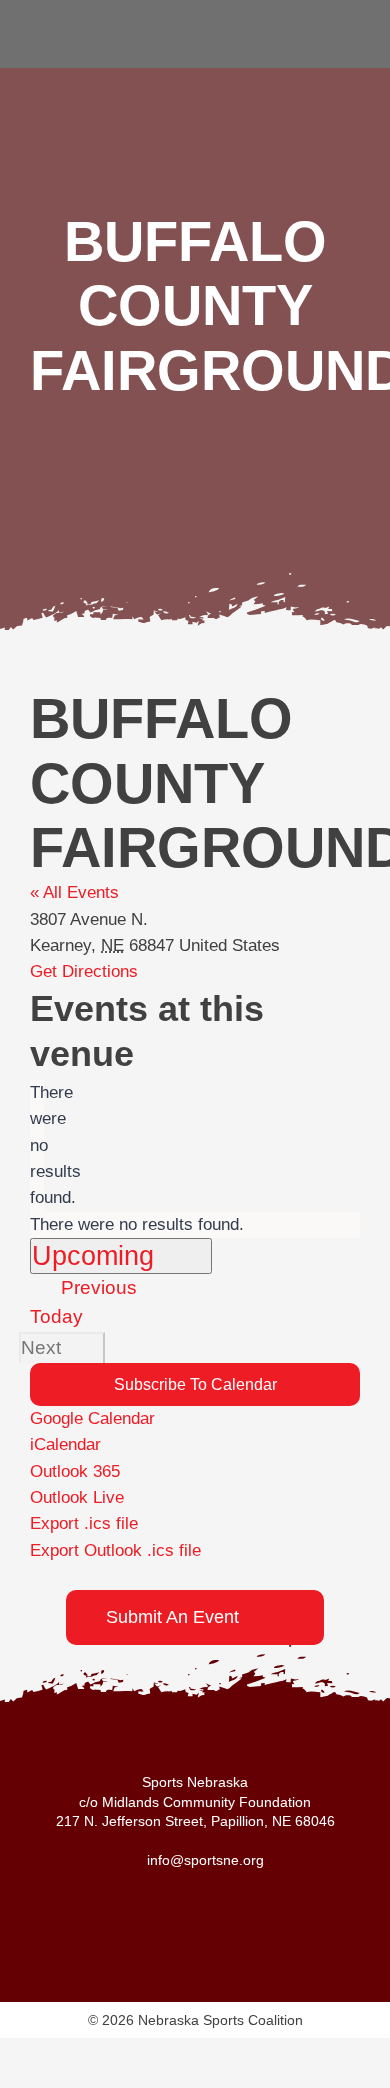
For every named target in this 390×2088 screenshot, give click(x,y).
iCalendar (65, 1444)
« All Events (74, 892)
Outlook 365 (75, 1471)
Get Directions (84, 971)
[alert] (37, 1146)
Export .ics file (84, 1523)
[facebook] (314, 34)
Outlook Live (77, 1497)
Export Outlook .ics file (115, 1550)
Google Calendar (92, 1418)
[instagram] (348, 34)
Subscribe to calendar (195, 1384)
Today (56, 1316)
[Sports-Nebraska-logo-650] (110, 18)
